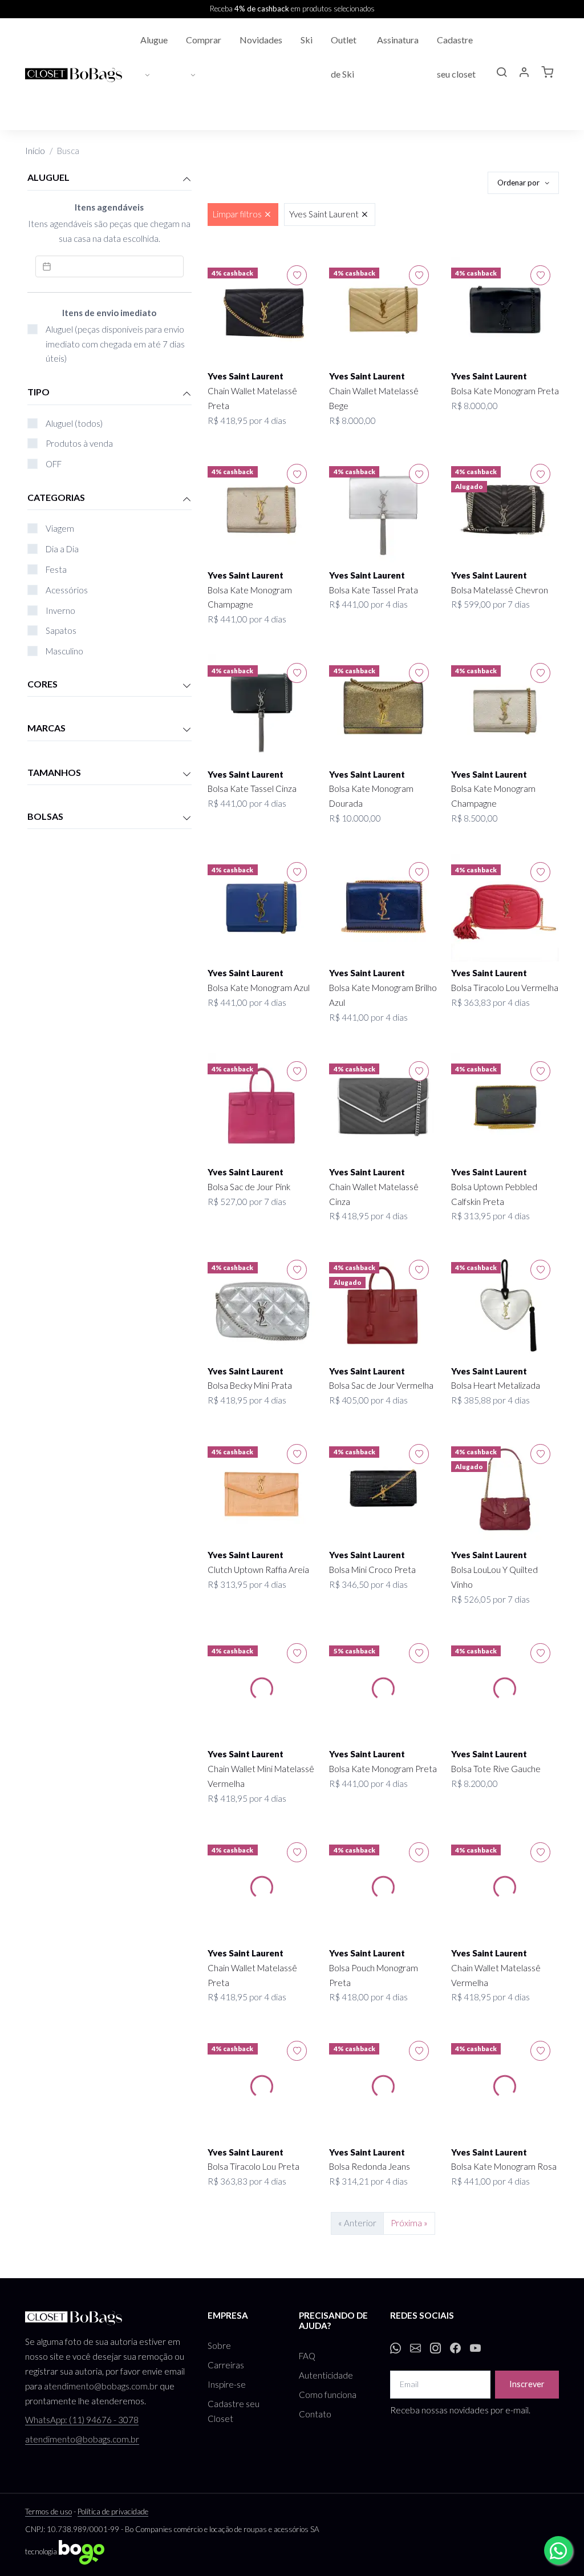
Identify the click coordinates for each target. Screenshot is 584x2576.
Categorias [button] (56, 497)
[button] (501, 74)
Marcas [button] (46, 728)
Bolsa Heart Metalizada (496, 1385)
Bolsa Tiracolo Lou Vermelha (505, 988)
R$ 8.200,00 (474, 1784)
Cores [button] (42, 684)
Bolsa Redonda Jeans (370, 2166)
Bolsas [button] (45, 816)
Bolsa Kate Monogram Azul (259, 988)
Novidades (261, 40)
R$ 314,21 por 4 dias (368, 2181)
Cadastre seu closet (456, 57)
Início (35, 151)
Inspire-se (227, 2384)
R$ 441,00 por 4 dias (247, 619)
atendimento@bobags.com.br (101, 2386)
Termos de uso (48, 2512)
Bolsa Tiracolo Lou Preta (254, 2166)
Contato (315, 2414)
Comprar (204, 40)
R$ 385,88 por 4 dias (490, 1400)
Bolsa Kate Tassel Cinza (252, 788)
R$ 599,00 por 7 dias (490, 604)
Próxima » (409, 2223)
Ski (307, 40)
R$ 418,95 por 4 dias (247, 420)
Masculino (64, 651)
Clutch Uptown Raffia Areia (258, 1570)
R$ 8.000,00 (352, 420)
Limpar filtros (237, 214)
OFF (54, 464)
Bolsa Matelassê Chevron (500, 590)
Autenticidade (326, 2375)
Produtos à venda (79, 443)
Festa (56, 569)
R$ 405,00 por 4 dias (368, 1400)
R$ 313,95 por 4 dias (490, 1216)
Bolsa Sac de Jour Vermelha (381, 1385)
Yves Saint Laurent (324, 214)
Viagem (60, 528)
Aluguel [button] (48, 177)
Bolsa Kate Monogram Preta (505, 391)
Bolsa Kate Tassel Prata (374, 590)
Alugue (154, 40)
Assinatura (398, 40)
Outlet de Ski (344, 57)
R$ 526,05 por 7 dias (490, 1599)
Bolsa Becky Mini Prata (250, 1385)
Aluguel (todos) (74, 423)
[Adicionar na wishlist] (297, 275)
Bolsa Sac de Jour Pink (249, 1187)
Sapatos (61, 630)
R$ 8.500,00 (474, 818)
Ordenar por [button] (519, 183)
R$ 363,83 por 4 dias (490, 1002)
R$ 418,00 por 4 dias (368, 1997)
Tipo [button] (38, 392)
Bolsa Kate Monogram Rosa (504, 2166)
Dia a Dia (62, 549)
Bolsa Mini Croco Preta (372, 1570)
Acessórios (67, 590)
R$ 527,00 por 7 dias (247, 1202)
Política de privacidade (113, 2512)
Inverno (60, 610)
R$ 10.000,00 (355, 818)
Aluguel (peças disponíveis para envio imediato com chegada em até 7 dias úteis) (115, 344)
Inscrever (527, 2384)
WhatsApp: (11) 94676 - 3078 (82, 2420)
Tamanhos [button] (54, 772)
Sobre (219, 2346)
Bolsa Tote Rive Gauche (496, 1769)
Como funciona (328, 2395)
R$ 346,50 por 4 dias (368, 1584)
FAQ (307, 2356)
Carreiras (226, 2365)
